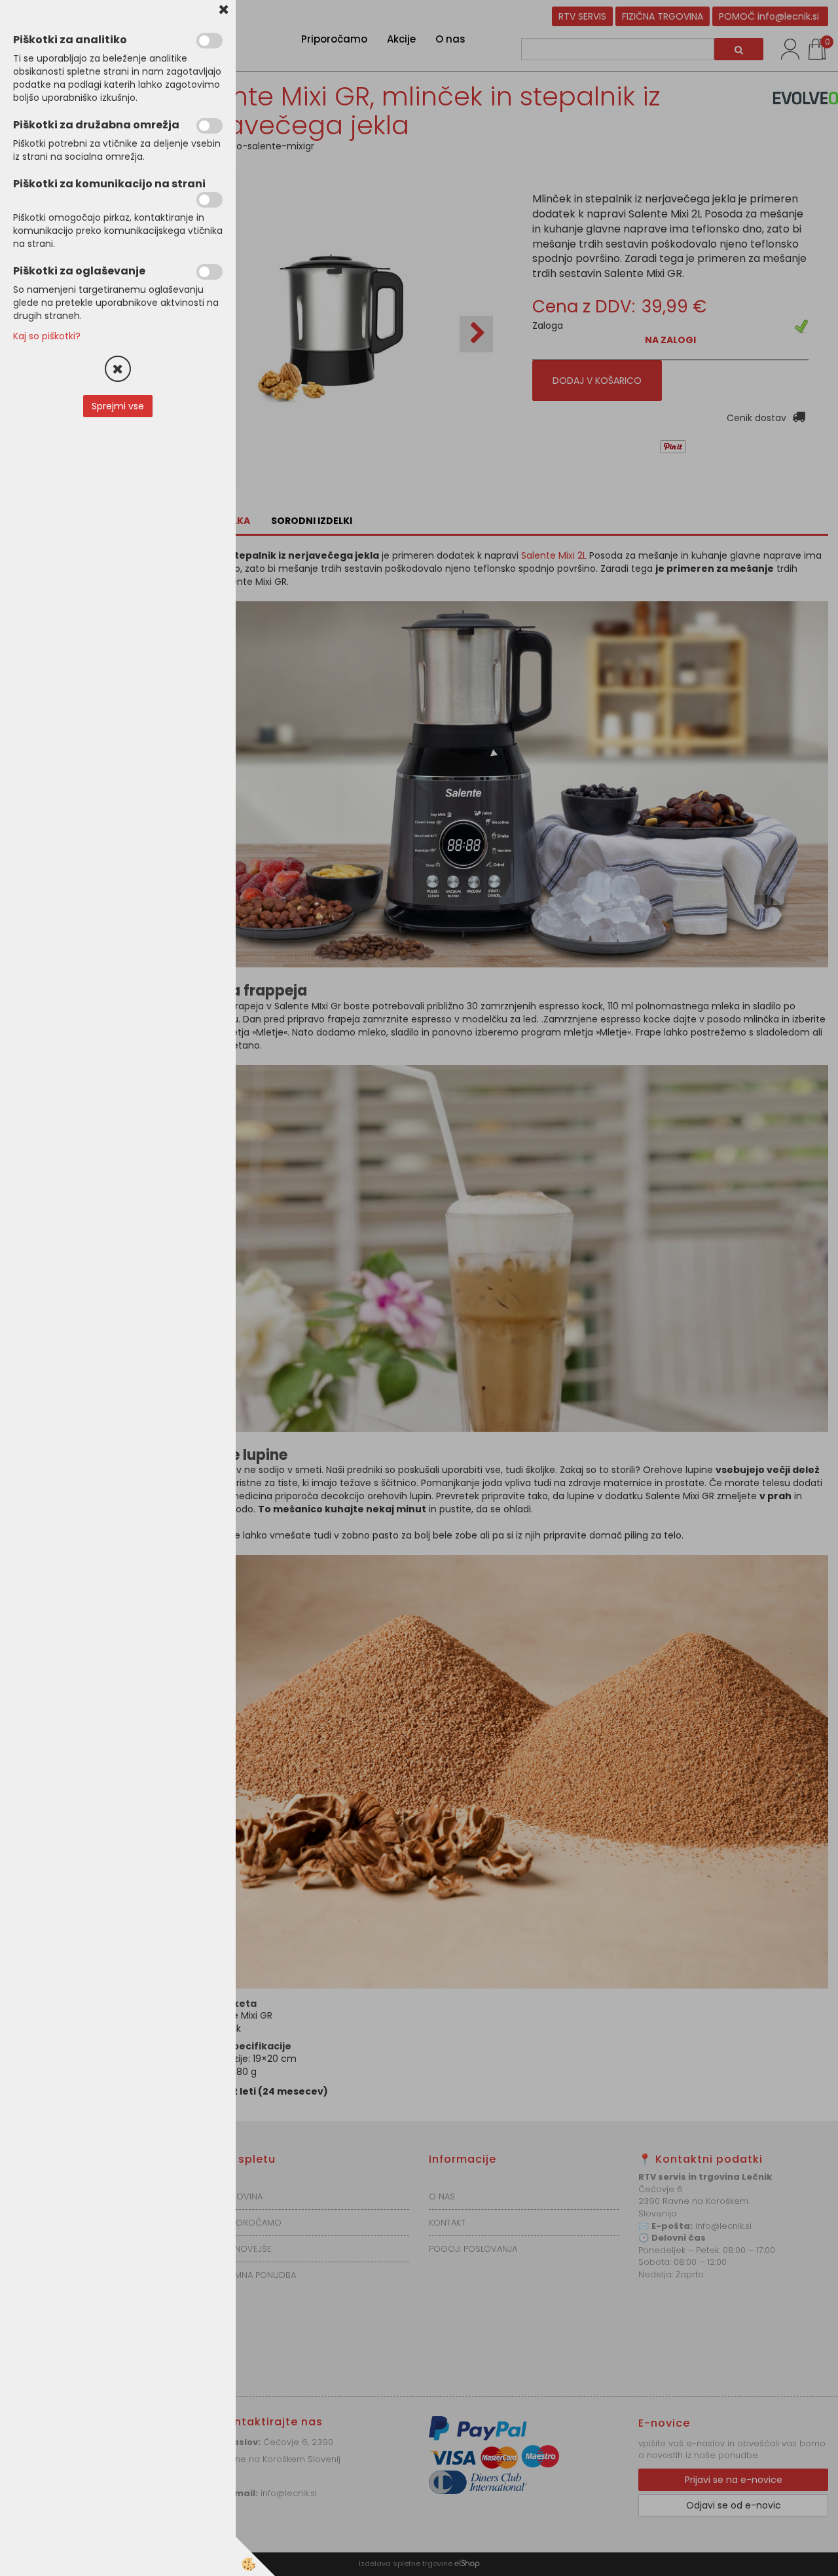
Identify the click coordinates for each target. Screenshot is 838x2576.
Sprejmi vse (118, 406)
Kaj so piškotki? (47, 336)
